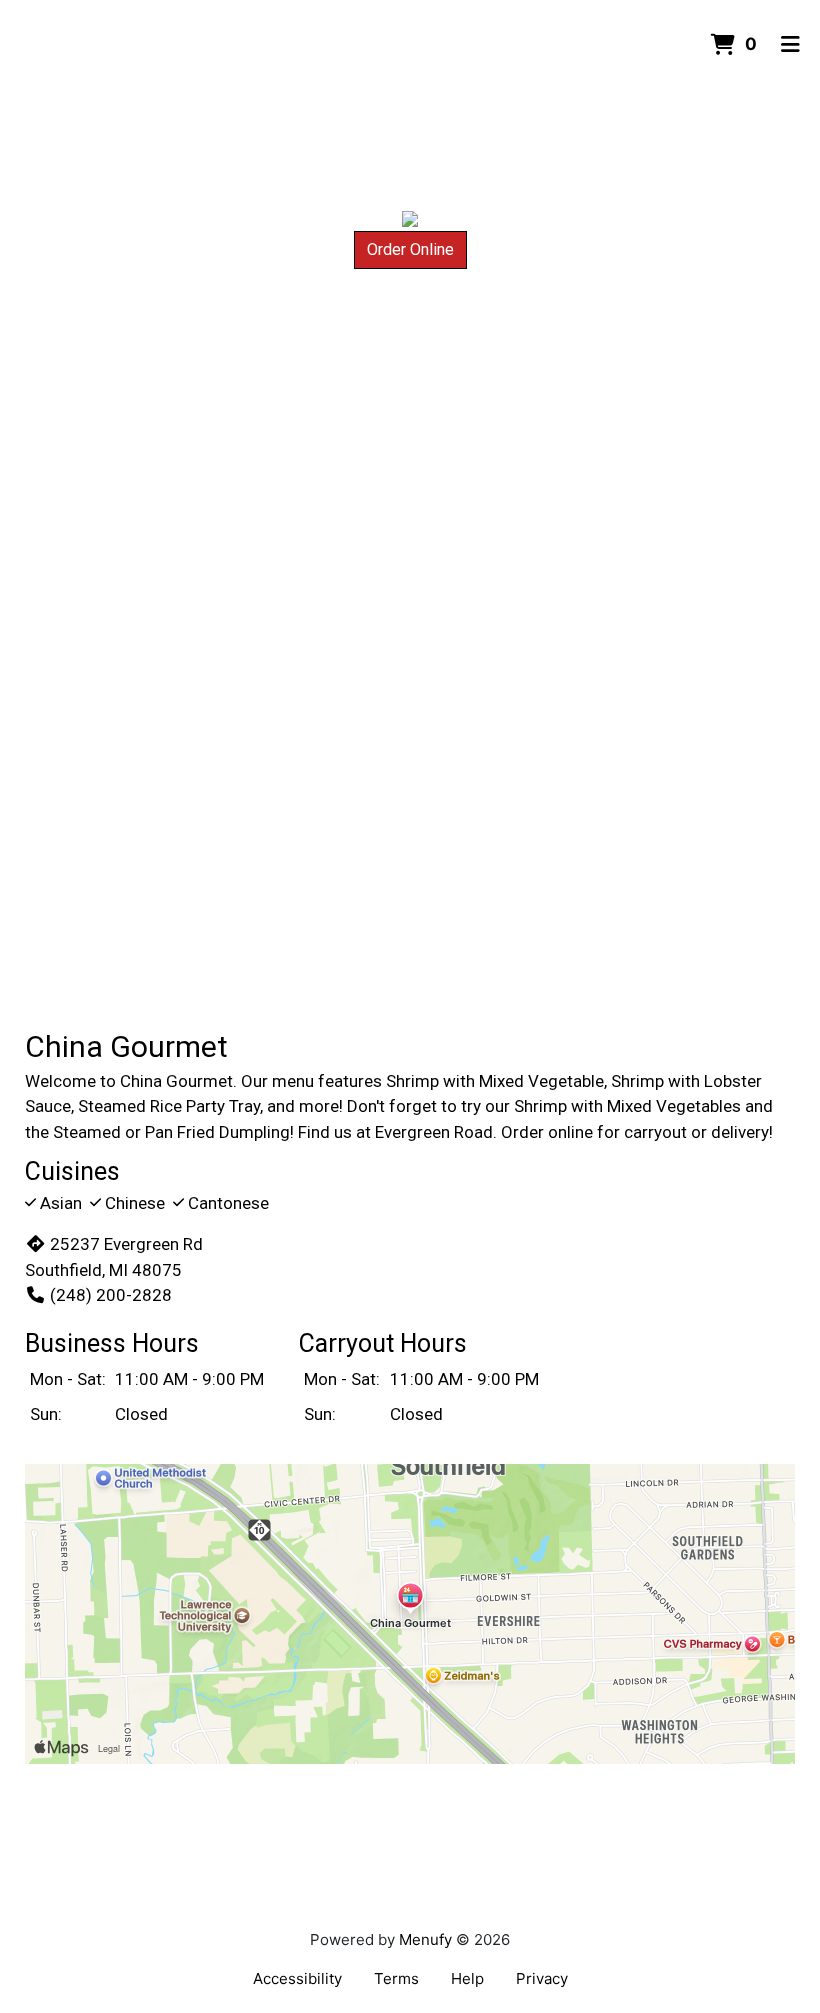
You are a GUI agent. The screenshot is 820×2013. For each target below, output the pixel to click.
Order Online (410, 249)
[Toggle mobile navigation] (790, 45)
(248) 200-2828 (111, 1295)
